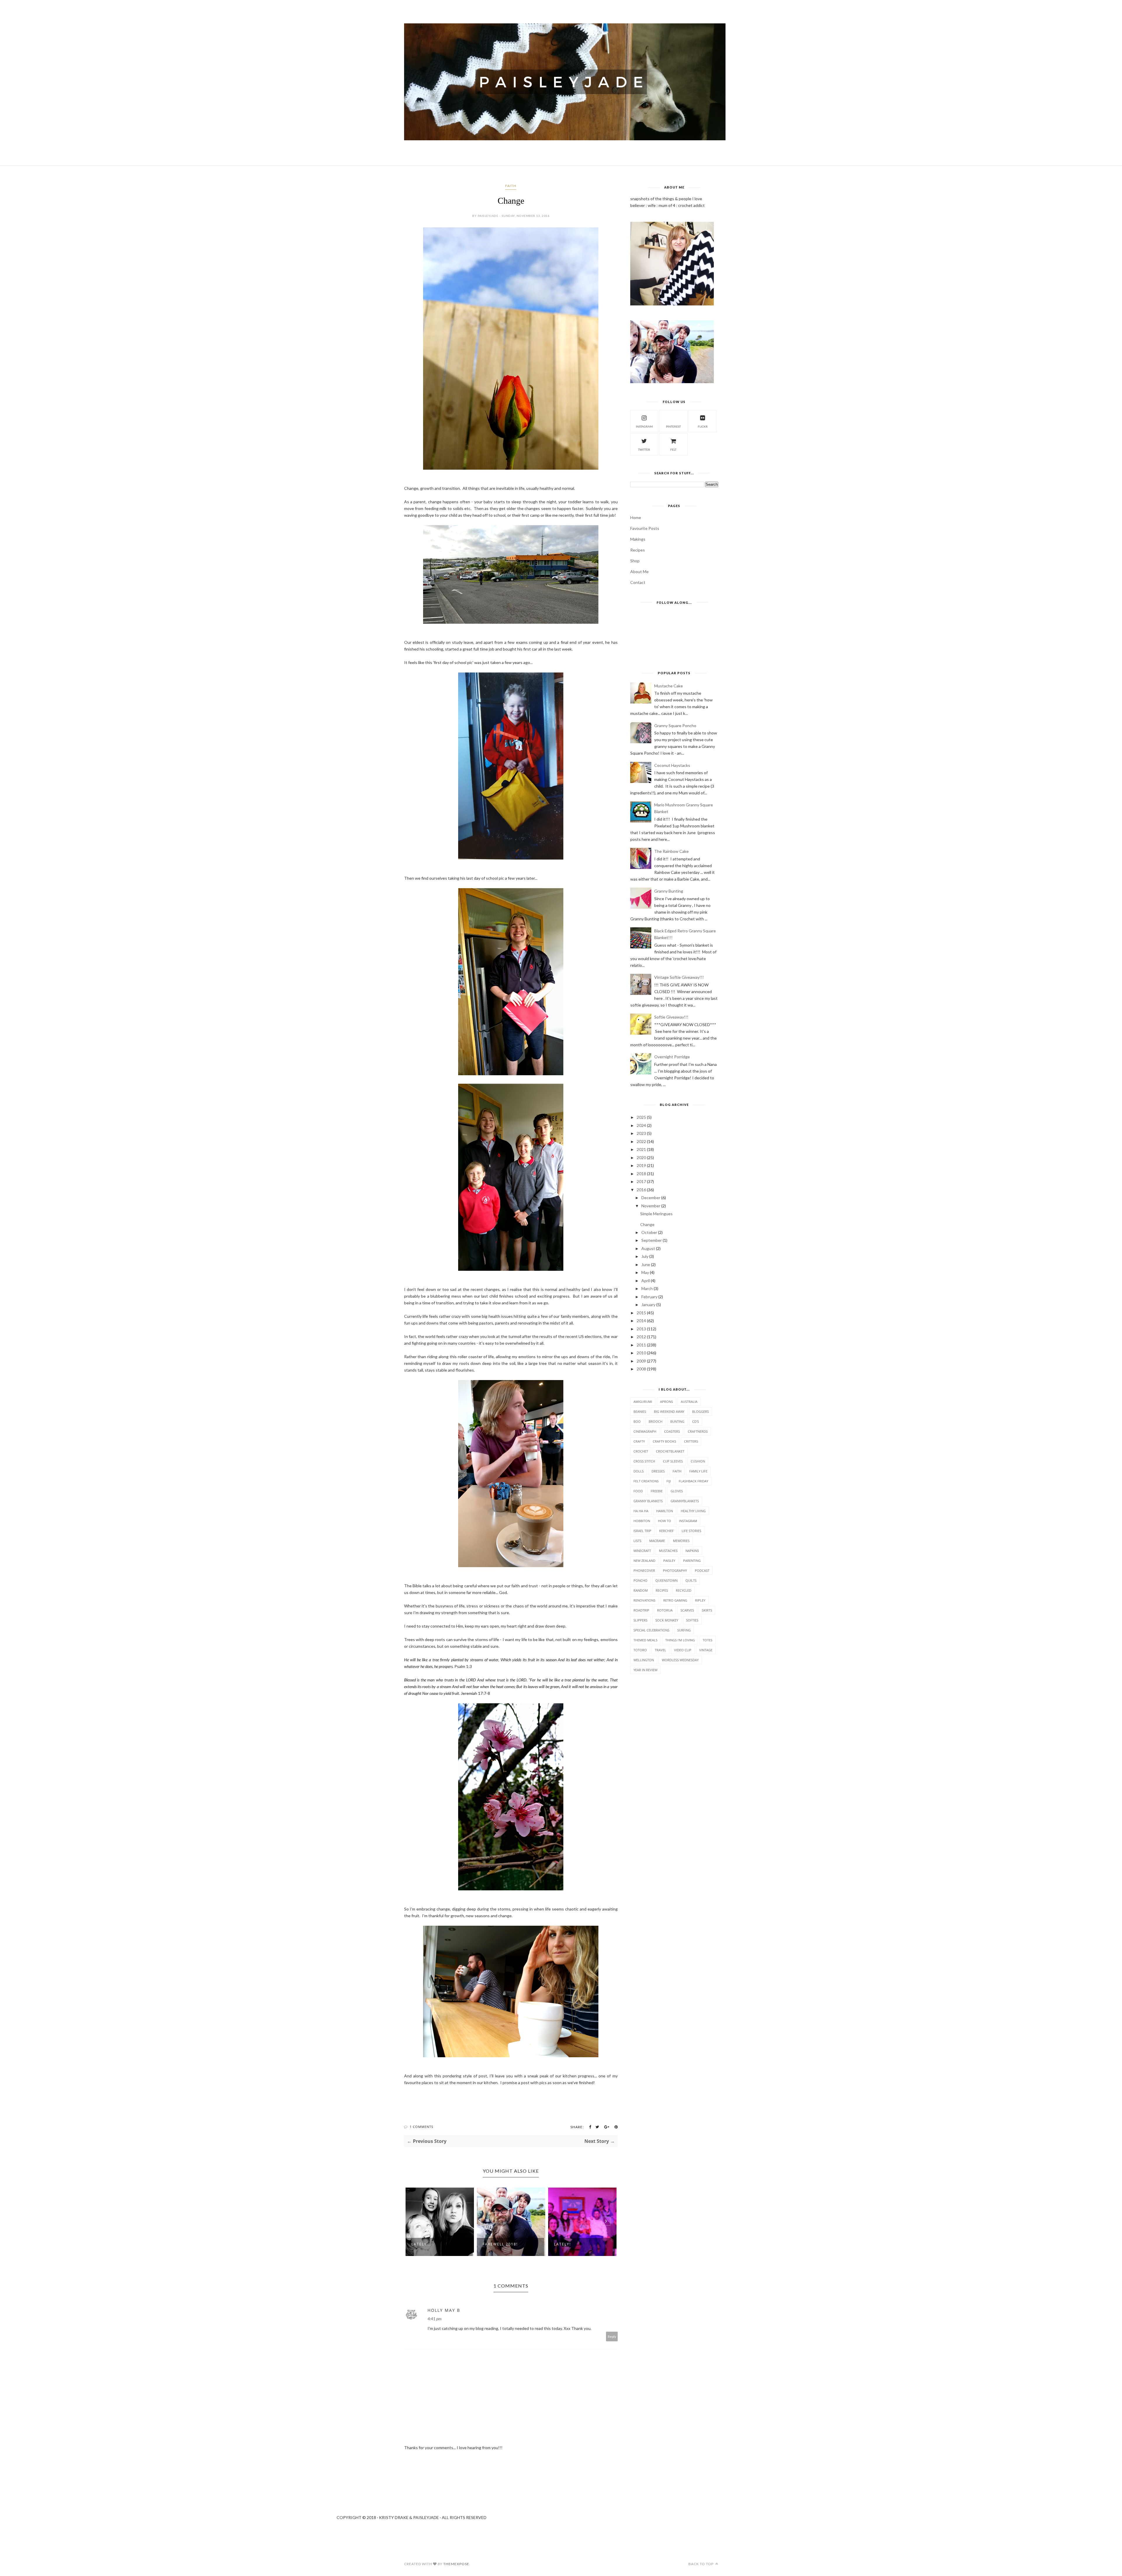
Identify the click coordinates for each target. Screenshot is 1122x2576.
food (638, 1491)
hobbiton (642, 1521)
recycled (684, 1590)
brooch (656, 1421)
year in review (645, 1670)
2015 (641, 1313)
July (645, 1256)
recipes (662, 1590)
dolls (639, 1471)
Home (636, 517)
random (641, 1590)
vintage (706, 1650)
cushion (698, 1461)
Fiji (669, 1481)
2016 (641, 1190)
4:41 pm (434, 2319)
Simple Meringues (656, 1214)
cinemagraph (645, 1431)
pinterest (673, 426)
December (651, 1198)
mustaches (668, 1551)
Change (647, 1224)
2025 (641, 1117)
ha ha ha (641, 1511)
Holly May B (444, 2310)
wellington (644, 1660)
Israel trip (642, 1531)
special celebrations (651, 1630)
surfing (684, 1630)
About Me (639, 572)
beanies (640, 1411)
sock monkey (667, 1620)
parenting (692, 1561)
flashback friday (694, 1481)
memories (681, 1541)
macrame (657, 1541)
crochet (641, 1451)
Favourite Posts (645, 528)
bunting (677, 1421)
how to (665, 1521)
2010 (641, 1353)
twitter (644, 449)
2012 (641, 1337)
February (649, 1297)
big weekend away (669, 1411)
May (645, 1272)
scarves (687, 1610)
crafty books (664, 1441)
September (652, 1240)
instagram (644, 426)
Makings (638, 539)
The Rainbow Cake (671, 851)
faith (511, 186)
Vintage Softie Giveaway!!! (679, 977)
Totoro (640, 1650)
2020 (641, 1158)
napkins (692, 1551)
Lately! (491, 2244)
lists (637, 1541)
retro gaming (675, 1600)
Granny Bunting (669, 891)
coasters (672, 1431)
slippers (640, 1620)
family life (698, 1471)
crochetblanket (670, 1451)
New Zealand (644, 1561)
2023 (641, 1133)
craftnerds (698, 1431)
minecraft (642, 1551)
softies (692, 1620)
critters (691, 1441)
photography (675, 1570)
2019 (641, 1165)
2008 (641, 1369)
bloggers (701, 1411)
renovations (644, 1600)
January (648, 1305)
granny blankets (648, 1501)
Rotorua (665, 1610)
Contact (638, 582)
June (646, 1264)
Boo (637, 1421)
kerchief (666, 1531)
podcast (702, 1570)
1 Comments (421, 2127)
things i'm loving (680, 1640)
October (649, 1232)
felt (673, 449)
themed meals (645, 1640)
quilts (691, 1580)
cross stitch (644, 1461)
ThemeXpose (456, 2564)
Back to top (701, 2564)
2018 (641, 1174)
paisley (669, 1561)
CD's (696, 1421)
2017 (641, 1181)
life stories (691, 1531)
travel (660, 1650)
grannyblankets (685, 1501)
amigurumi (643, 1402)
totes (708, 1640)
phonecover (644, 1570)
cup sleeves (673, 1461)
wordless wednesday (680, 1660)
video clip (683, 1650)
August (648, 1248)
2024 (641, 1125)
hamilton (665, 1511)
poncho (640, 1580)
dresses (658, 1471)
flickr (703, 426)
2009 (641, 1361)
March (647, 1288)
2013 (641, 1329)
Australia (689, 1402)
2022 (641, 1141)
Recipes (638, 550)
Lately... (564, 2244)
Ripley (700, 1600)
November (651, 1206)
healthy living (693, 1511)
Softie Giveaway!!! (671, 1017)
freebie (657, 1491)
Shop (635, 561)
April (646, 1281)
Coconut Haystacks (672, 765)
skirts (707, 1610)
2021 (641, 1149)
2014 (641, 1321)
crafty (639, 1441)
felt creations (646, 1481)
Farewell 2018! (429, 2244)
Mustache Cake (669, 686)
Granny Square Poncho (675, 726)
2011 (641, 1345)
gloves (677, 1491)
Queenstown (666, 1580)
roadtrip (641, 1610)
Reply (612, 2336)
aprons (666, 1402)
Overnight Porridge (672, 1057)
